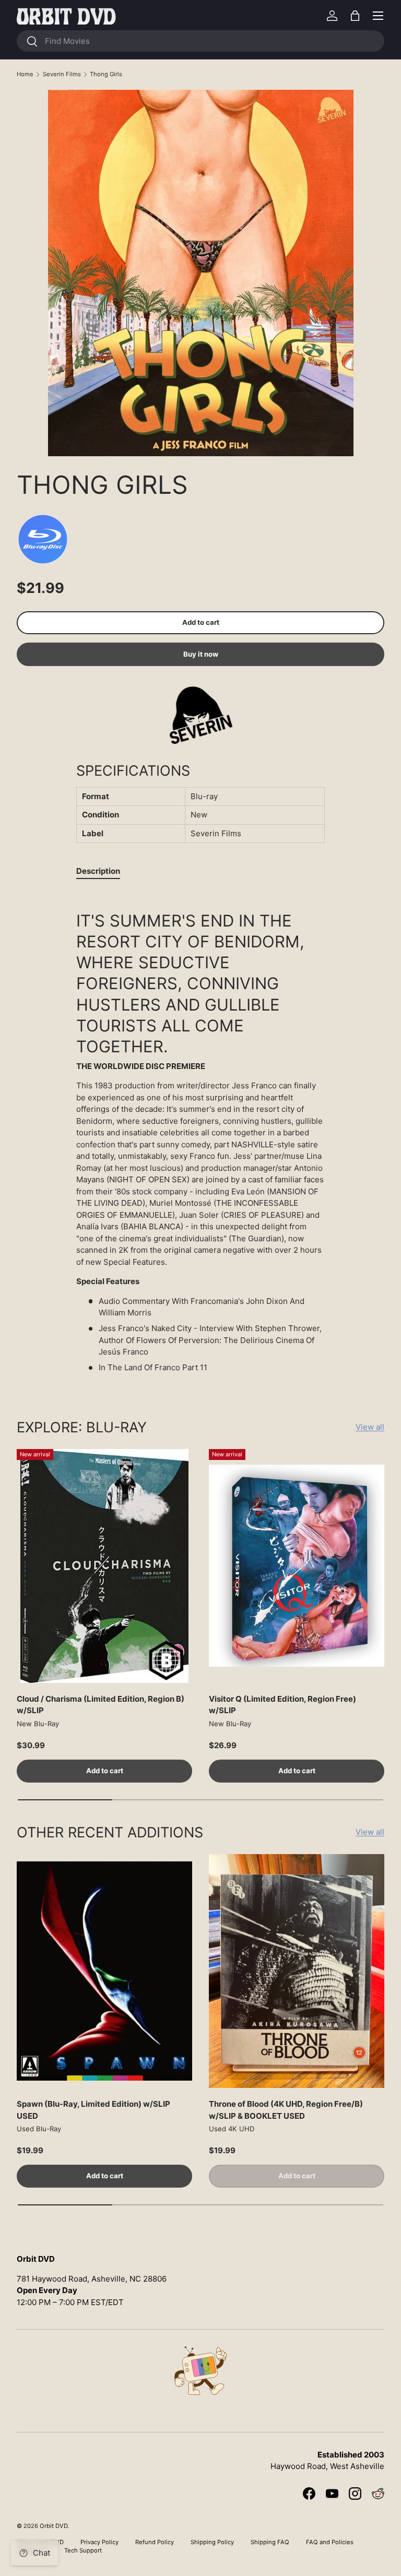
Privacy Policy (99, 2542)
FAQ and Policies (330, 2542)
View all (370, 1427)
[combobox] (200, 41)
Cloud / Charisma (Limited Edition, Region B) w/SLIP (101, 1705)
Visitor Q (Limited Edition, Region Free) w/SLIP (282, 1705)
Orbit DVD (54, 2526)
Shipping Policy (212, 2542)
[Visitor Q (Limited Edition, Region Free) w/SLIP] (297, 1566)
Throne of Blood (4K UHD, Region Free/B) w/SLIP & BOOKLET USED (286, 2110)
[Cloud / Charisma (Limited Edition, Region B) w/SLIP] (104, 1566)
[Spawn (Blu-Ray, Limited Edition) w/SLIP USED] (104, 1971)
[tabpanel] (200, 1136)
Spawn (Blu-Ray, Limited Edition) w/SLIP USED (93, 2110)
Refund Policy (155, 2542)
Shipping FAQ (270, 2542)
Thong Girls (106, 74)
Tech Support (83, 2550)
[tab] (98, 871)
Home (25, 74)
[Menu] (378, 16)
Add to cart (201, 622)
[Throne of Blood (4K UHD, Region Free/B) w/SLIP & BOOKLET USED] (297, 1971)
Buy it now (201, 654)
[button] (355, 16)
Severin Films (62, 74)
